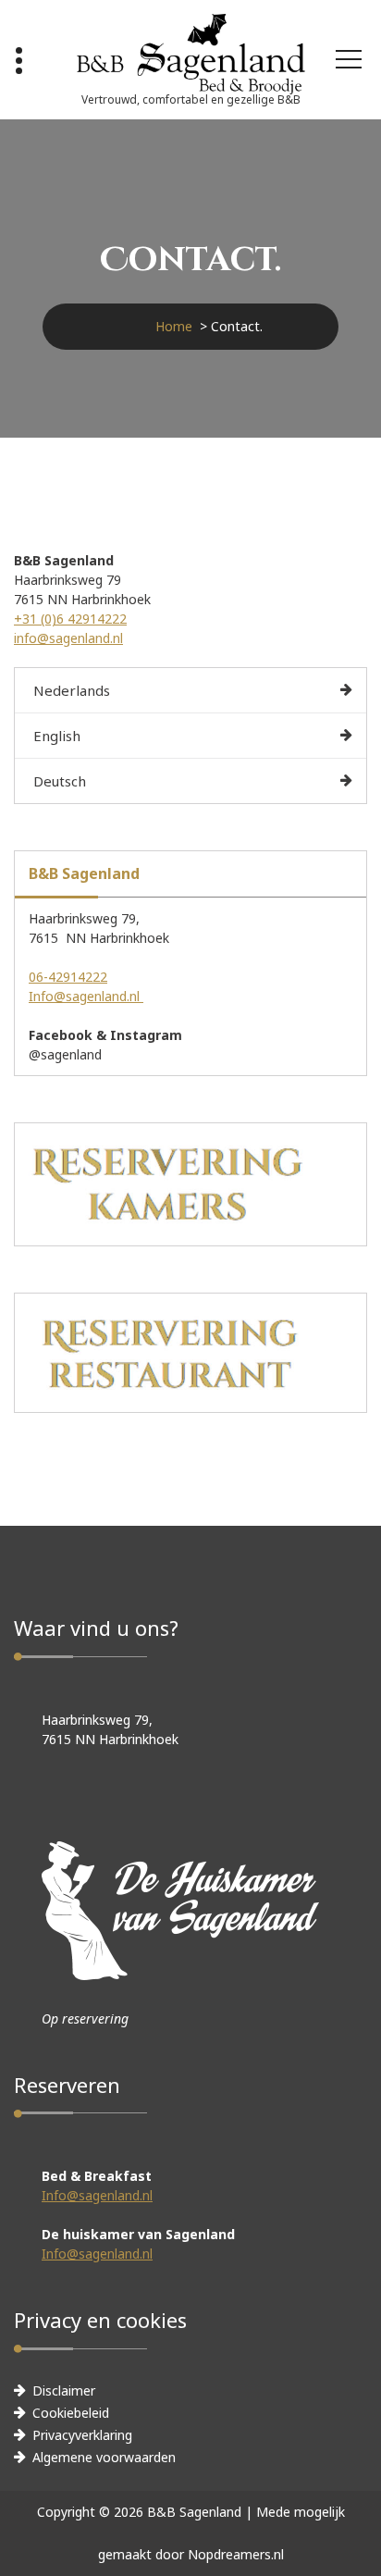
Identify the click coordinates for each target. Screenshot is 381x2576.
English (57, 736)
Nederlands (72, 690)
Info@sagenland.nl (86, 996)
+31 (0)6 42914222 (70, 619)
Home (174, 326)
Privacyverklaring (82, 2435)
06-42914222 (68, 977)
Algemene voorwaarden (104, 2457)
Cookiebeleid (71, 2413)
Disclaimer (64, 2390)
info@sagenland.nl (68, 638)
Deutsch (60, 781)
